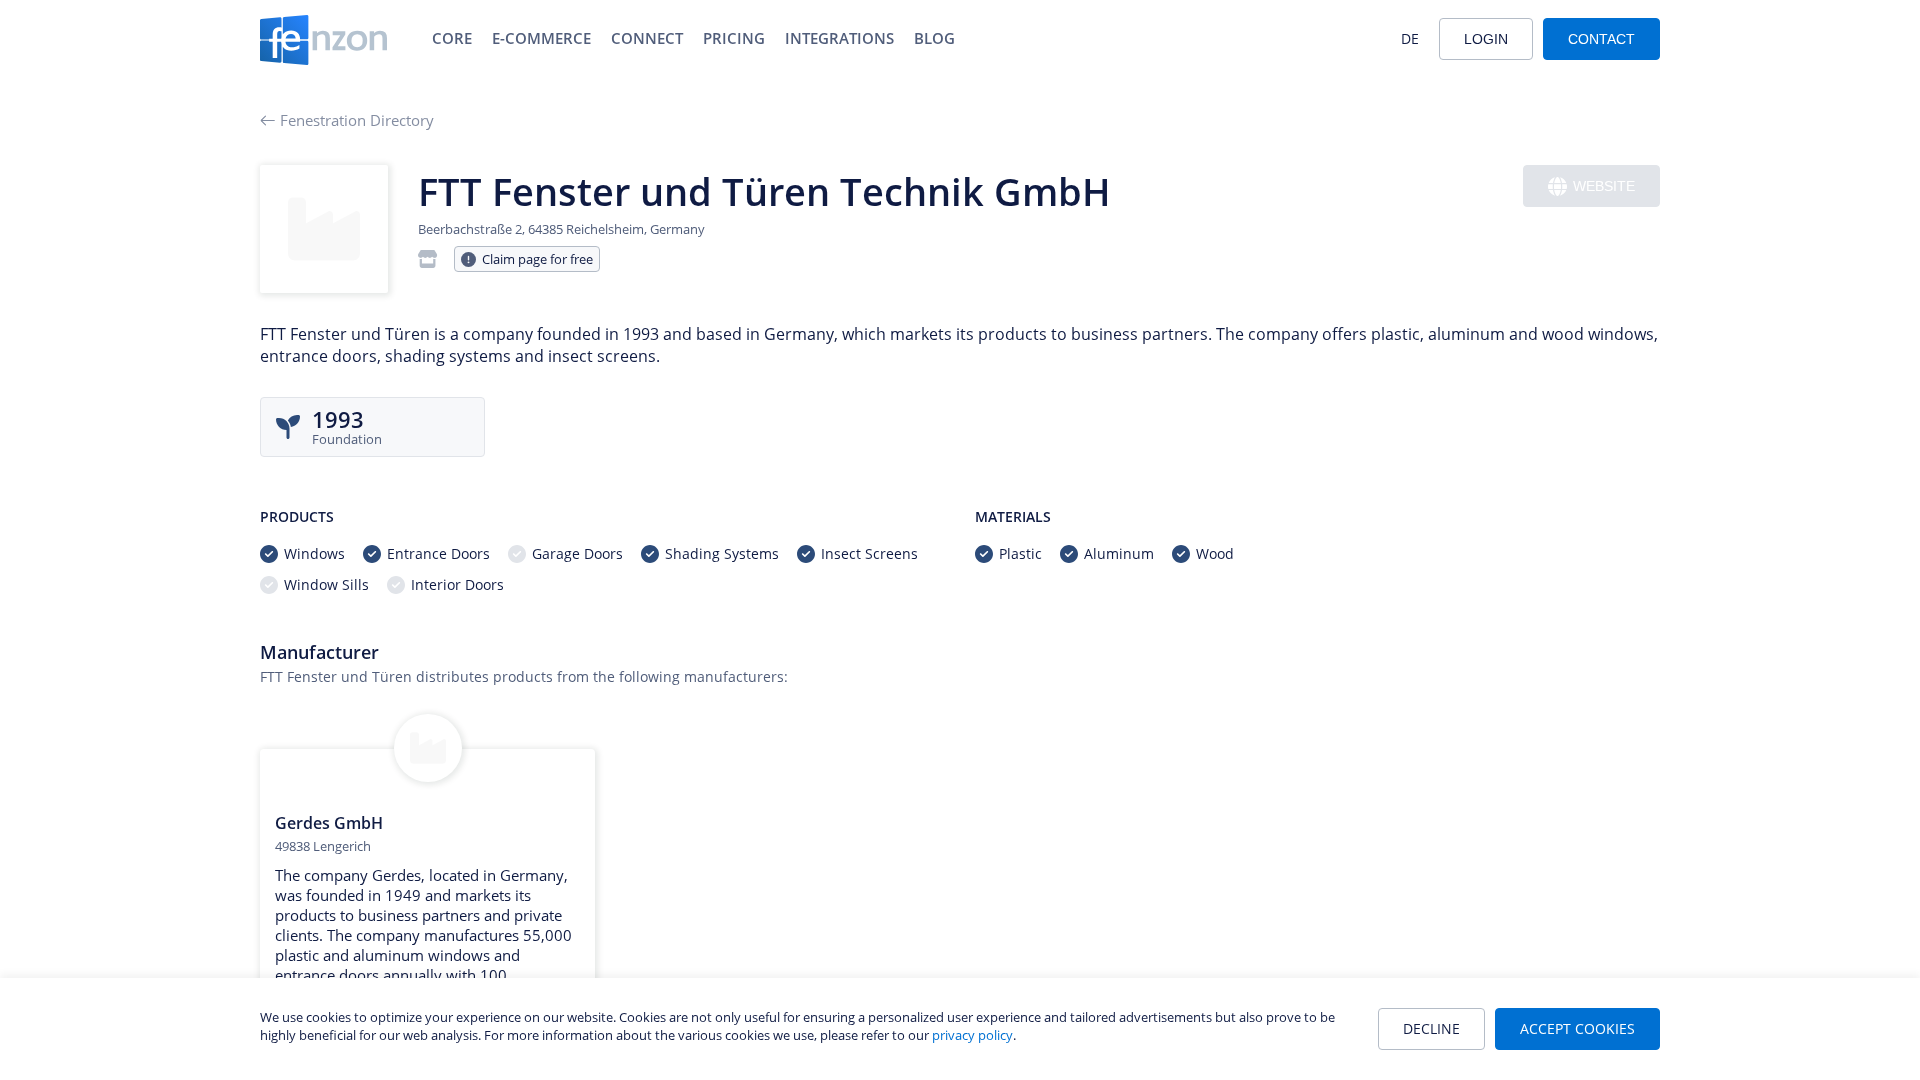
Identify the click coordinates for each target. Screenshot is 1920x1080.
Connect (647, 38)
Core (452, 38)
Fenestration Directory (357, 120)
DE (1410, 38)
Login (1486, 39)
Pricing (734, 38)
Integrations (839, 38)
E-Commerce (541, 38)
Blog (934, 38)
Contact (1601, 39)
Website (1604, 186)
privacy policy (972, 1035)
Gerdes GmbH (329, 823)
